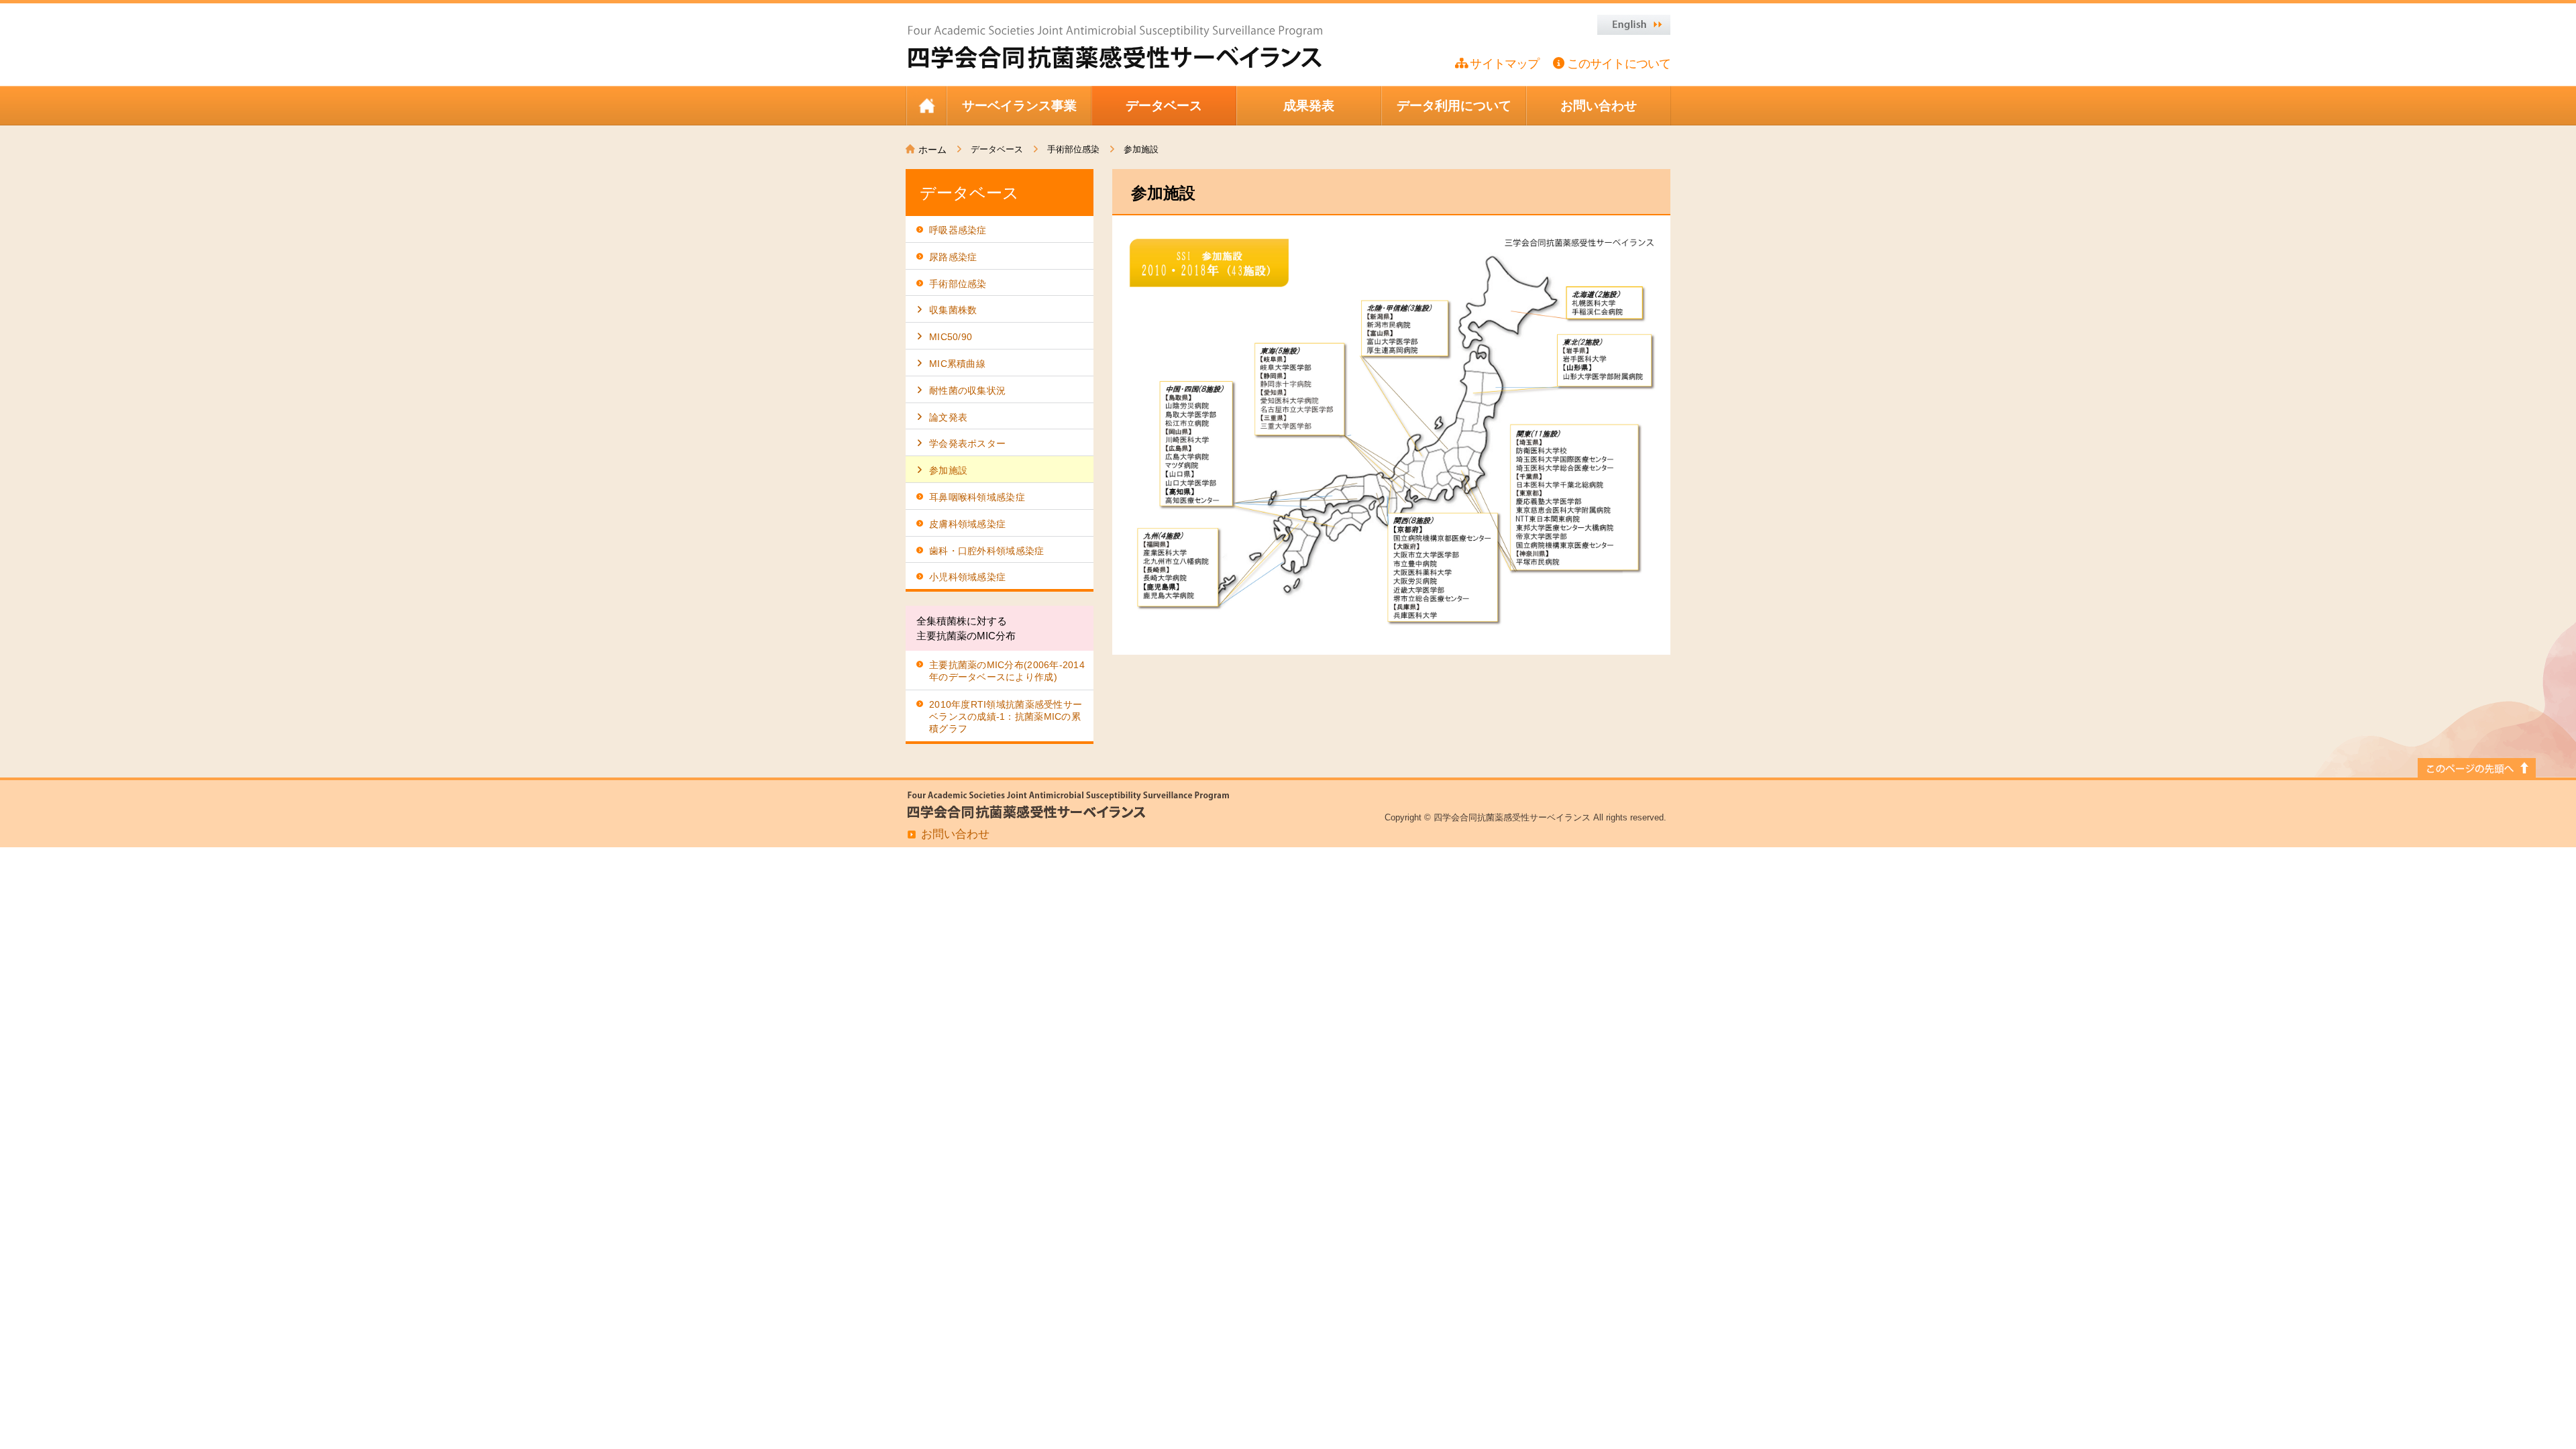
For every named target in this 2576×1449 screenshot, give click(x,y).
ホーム (932, 150)
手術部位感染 (1073, 149)
